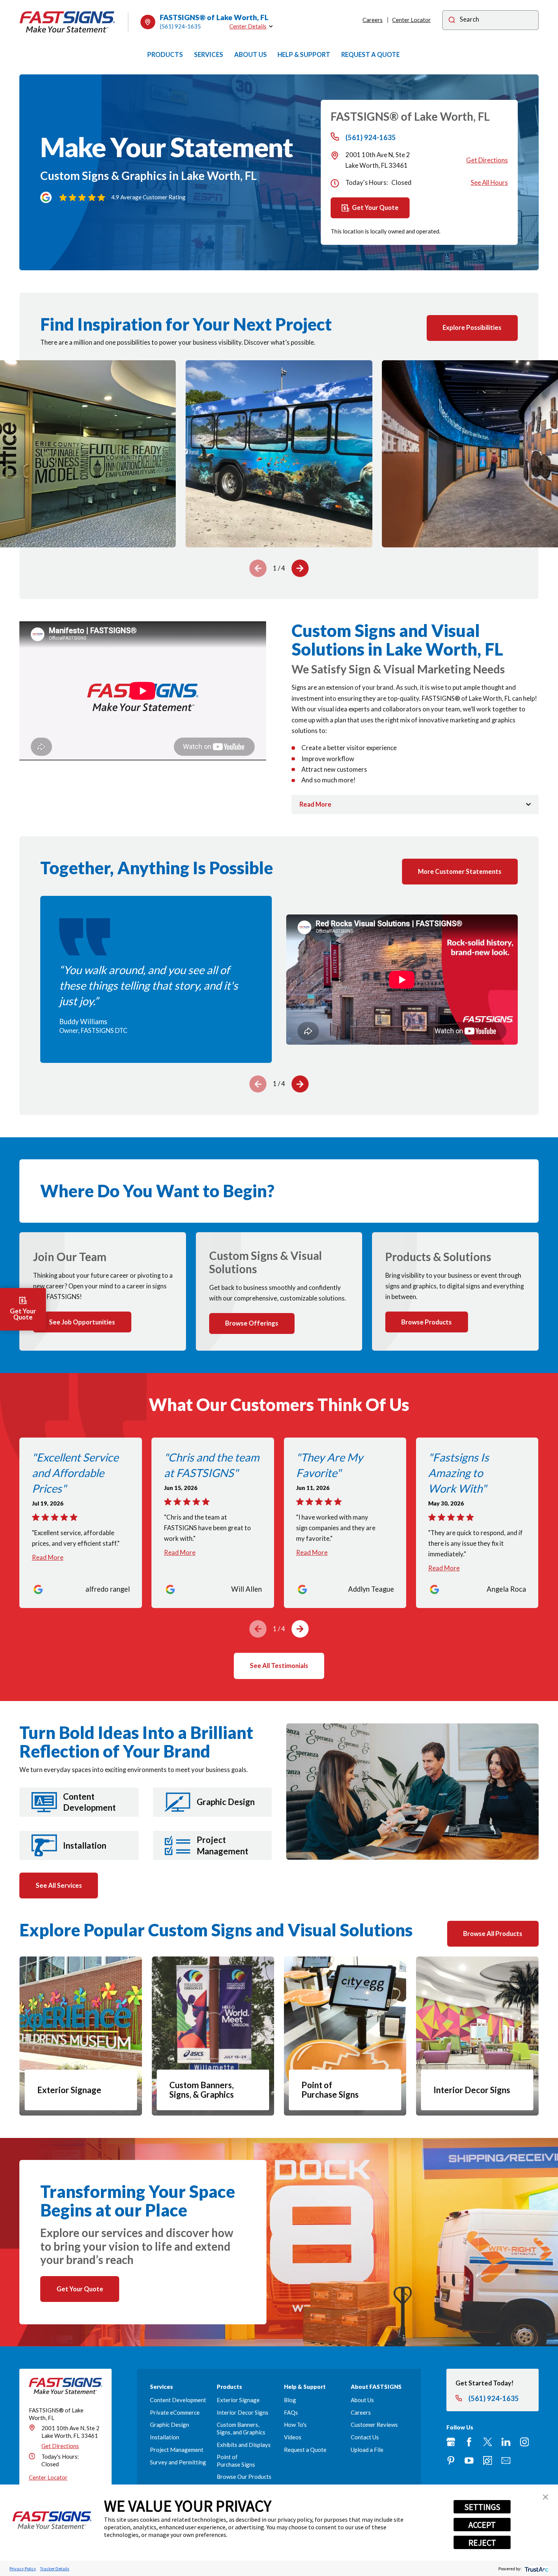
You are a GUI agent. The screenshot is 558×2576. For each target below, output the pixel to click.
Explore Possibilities (472, 327)
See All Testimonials (279, 1666)
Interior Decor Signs (243, 2412)
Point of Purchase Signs (236, 2460)
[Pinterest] (451, 2460)
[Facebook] (469, 2442)
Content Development (178, 2400)
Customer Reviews (374, 2425)
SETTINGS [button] (482, 2507)
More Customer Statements (460, 871)
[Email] (506, 2460)
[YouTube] (469, 2460)
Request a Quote (305, 2450)
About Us (362, 2400)
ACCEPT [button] (482, 2525)
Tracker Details (54, 2569)
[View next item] (300, 568)
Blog (290, 2400)
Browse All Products (493, 1934)
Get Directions (487, 160)
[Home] (67, 22)
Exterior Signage (238, 2400)
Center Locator (411, 20)
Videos (293, 2437)
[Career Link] (488, 2460)
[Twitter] (488, 2442)
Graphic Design (169, 2425)
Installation (165, 2437)
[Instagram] (524, 2442)
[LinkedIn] (506, 2442)
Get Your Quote (375, 207)
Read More (48, 1557)
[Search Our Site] (452, 20)
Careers (373, 20)
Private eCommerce (175, 2412)
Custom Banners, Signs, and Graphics (241, 2428)
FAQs (291, 2412)
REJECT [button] (482, 2543)
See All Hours (489, 182)
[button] (545, 2497)
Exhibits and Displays (244, 2445)
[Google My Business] (451, 2442)
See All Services (59, 1885)
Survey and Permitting (178, 2462)
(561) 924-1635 (180, 26)
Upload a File (367, 2450)
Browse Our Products (244, 2477)
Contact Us (365, 2437)
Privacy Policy (23, 2569)
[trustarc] (536, 2569)
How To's (295, 2425)
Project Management (177, 2450)
